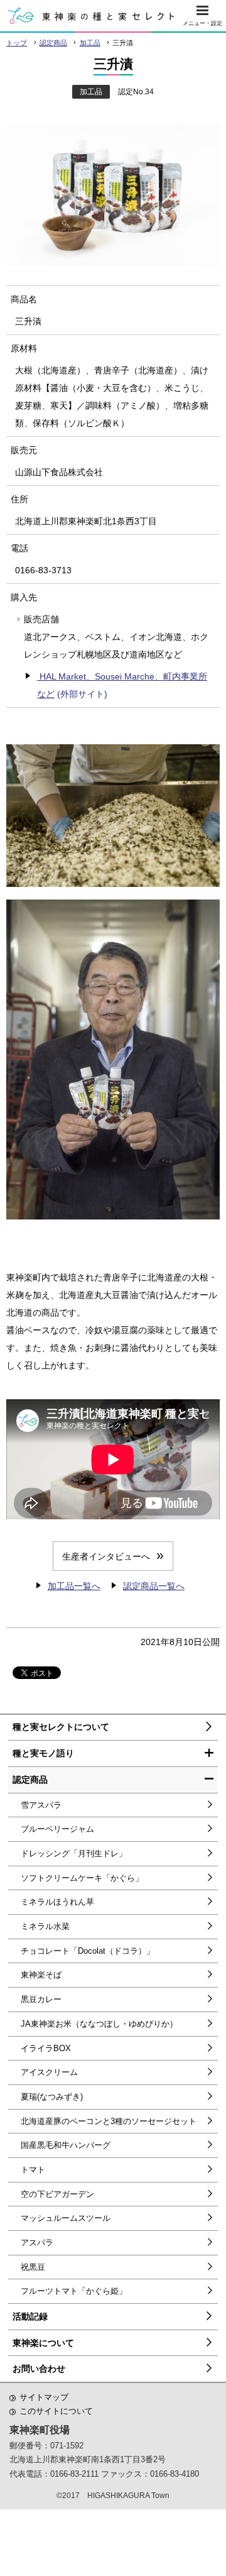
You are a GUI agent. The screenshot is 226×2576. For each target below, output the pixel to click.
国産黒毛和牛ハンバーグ (66, 2145)
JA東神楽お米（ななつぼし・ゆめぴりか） (99, 2024)
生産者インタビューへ (106, 1556)
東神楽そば (41, 1975)
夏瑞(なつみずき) (52, 2097)
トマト (33, 2170)
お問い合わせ (39, 2369)
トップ (17, 43)
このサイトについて (56, 2411)
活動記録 (30, 2316)
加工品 (90, 43)
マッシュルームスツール (66, 2218)
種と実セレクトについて (61, 1727)
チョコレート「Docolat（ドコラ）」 (88, 1951)
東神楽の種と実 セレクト (91, 16)
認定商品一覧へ (154, 1586)
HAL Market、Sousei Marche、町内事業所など (122, 685)
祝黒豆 (33, 2267)
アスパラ (37, 2243)
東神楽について (43, 2343)
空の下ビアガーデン (57, 2194)
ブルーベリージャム (57, 1829)
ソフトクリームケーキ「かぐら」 (82, 1878)
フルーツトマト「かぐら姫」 (74, 2291)
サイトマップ (44, 2397)
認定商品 (53, 43)
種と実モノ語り (43, 1753)
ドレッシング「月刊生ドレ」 (74, 1853)
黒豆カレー (41, 1999)
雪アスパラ (41, 1805)
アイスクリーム (49, 2072)
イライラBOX (46, 2048)
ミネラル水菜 (45, 1926)
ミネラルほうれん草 (57, 1902)
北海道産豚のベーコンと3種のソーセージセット (109, 2121)
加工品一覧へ (74, 1586)
